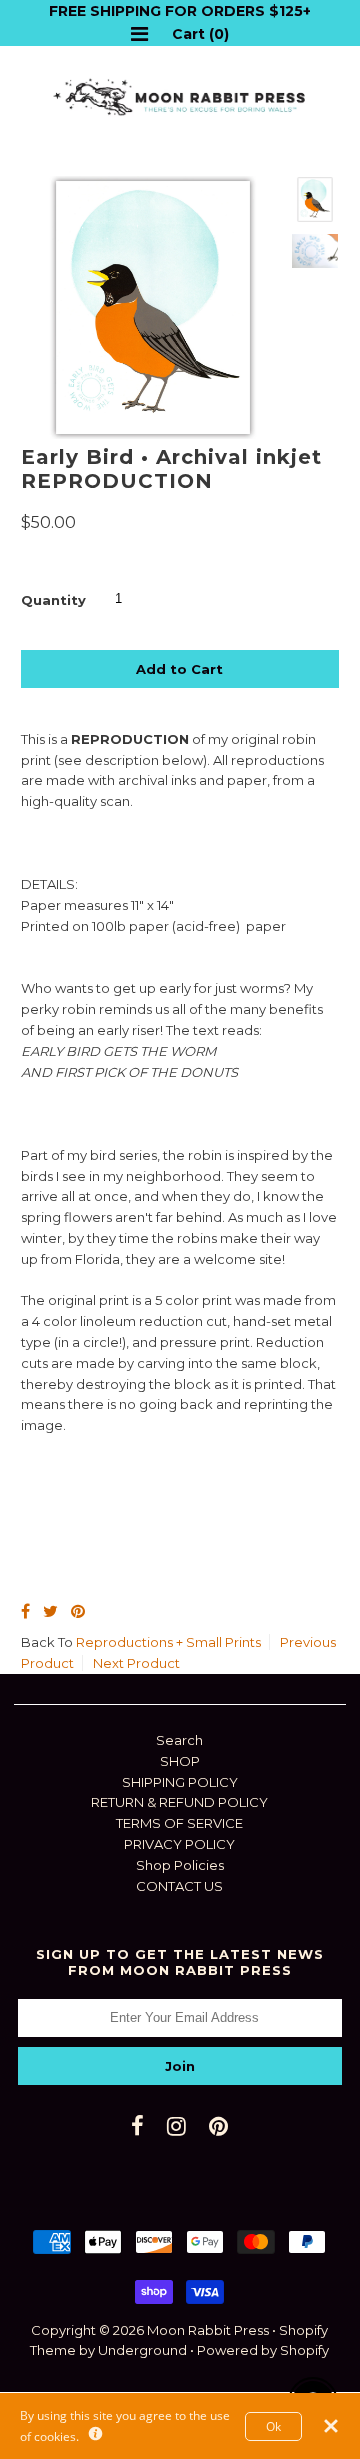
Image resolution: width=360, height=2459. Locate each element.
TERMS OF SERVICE (179, 1823)
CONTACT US (179, 1886)
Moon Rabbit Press (208, 2330)
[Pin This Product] (78, 1611)
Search (179, 1740)
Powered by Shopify (263, 2350)
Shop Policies (180, 1865)
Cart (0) (200, 34)
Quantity (53, 600)
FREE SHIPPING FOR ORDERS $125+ (180, 11)
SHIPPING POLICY (180, 1782)
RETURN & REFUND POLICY (179, 1802)
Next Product (136, 1663)
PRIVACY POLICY (179, 1844)
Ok (273, 2426)
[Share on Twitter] (50, 1611)
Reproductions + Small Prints (168, 1642)
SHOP (180, 1761)
